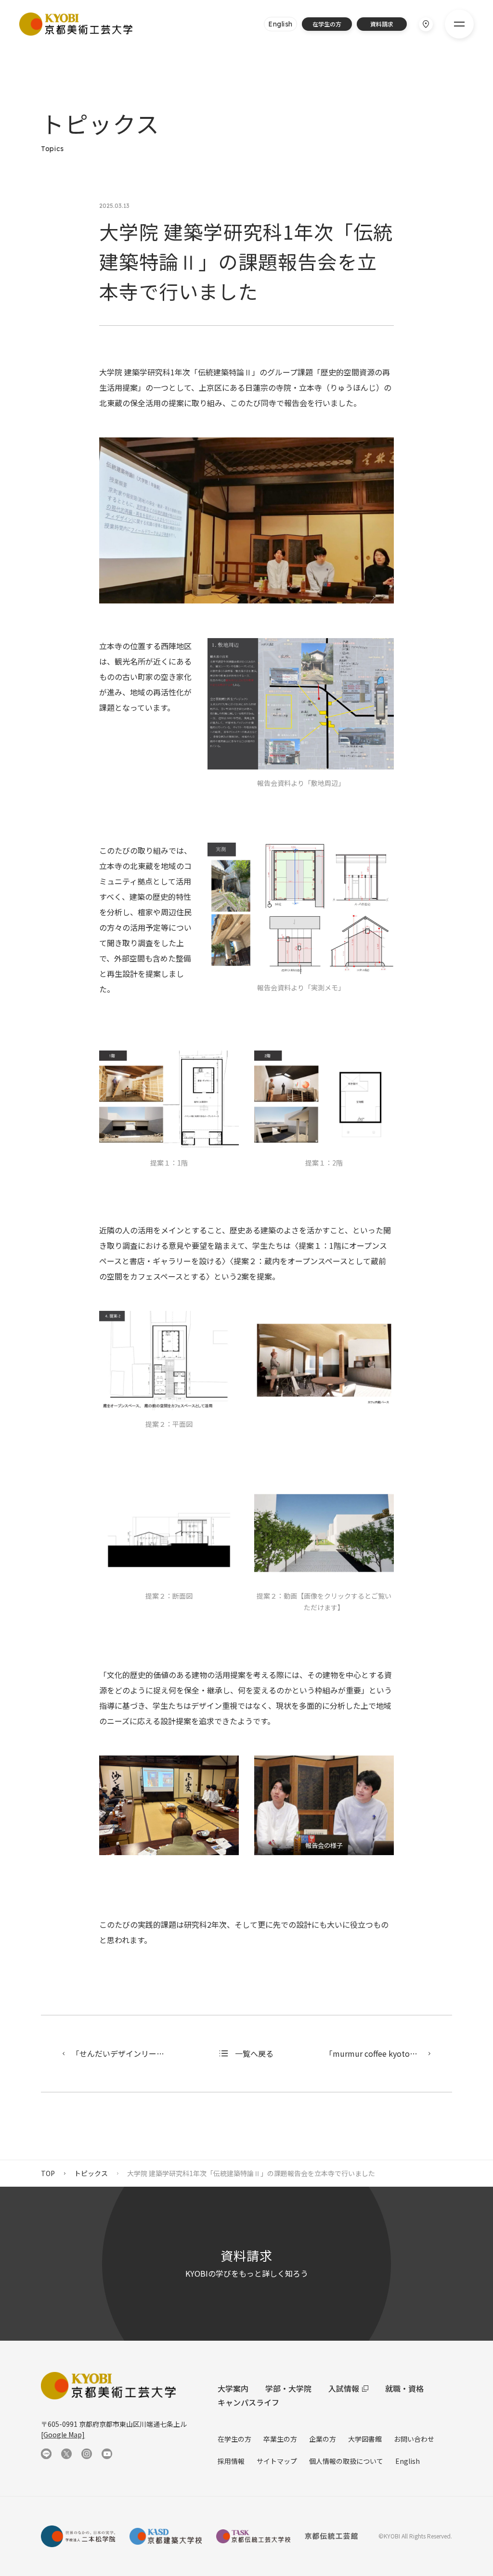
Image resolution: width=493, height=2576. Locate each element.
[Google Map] (63, 2435)
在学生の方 (234, 2439)
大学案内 (233, 2388)
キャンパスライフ (248, 2402)
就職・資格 (404, 2388)
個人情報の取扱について (346, 2461)
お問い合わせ (414, 2439)
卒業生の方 (280, 2439)
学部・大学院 (288, 2388)
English (408, 2461)
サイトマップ (277, 2461)
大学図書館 (365, 2439)
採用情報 (231, 2461)
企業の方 (323, 2439)
